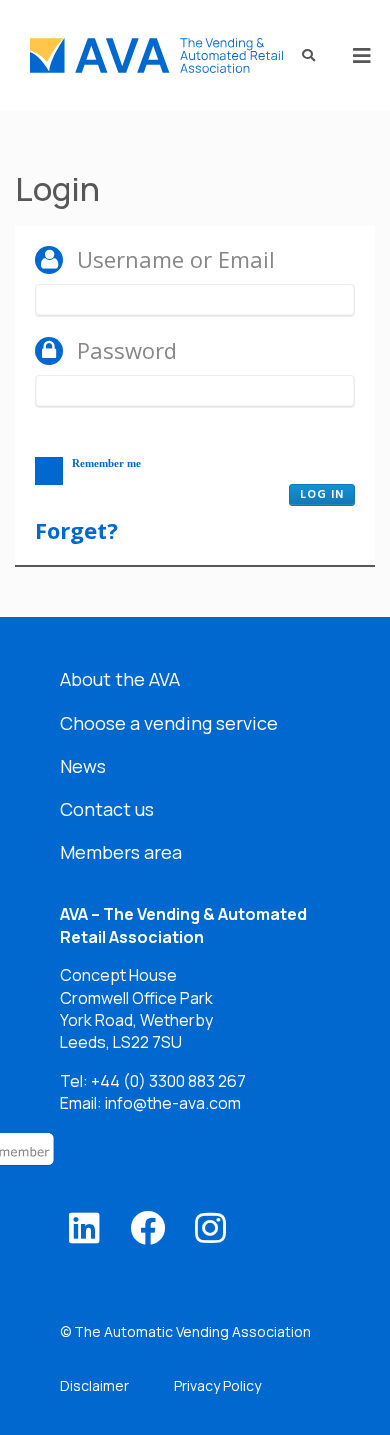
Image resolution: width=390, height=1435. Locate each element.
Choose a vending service (169, 723)
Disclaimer (94, 1385)
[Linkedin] (84, 1227)
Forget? (76, 530)
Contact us (107, 809)
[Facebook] (147, 1227)
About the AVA (120, 679)
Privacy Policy (217, 1385)
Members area (121, 852)
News (83, 766)
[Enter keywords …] (302, 56)
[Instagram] (210, 1227)
